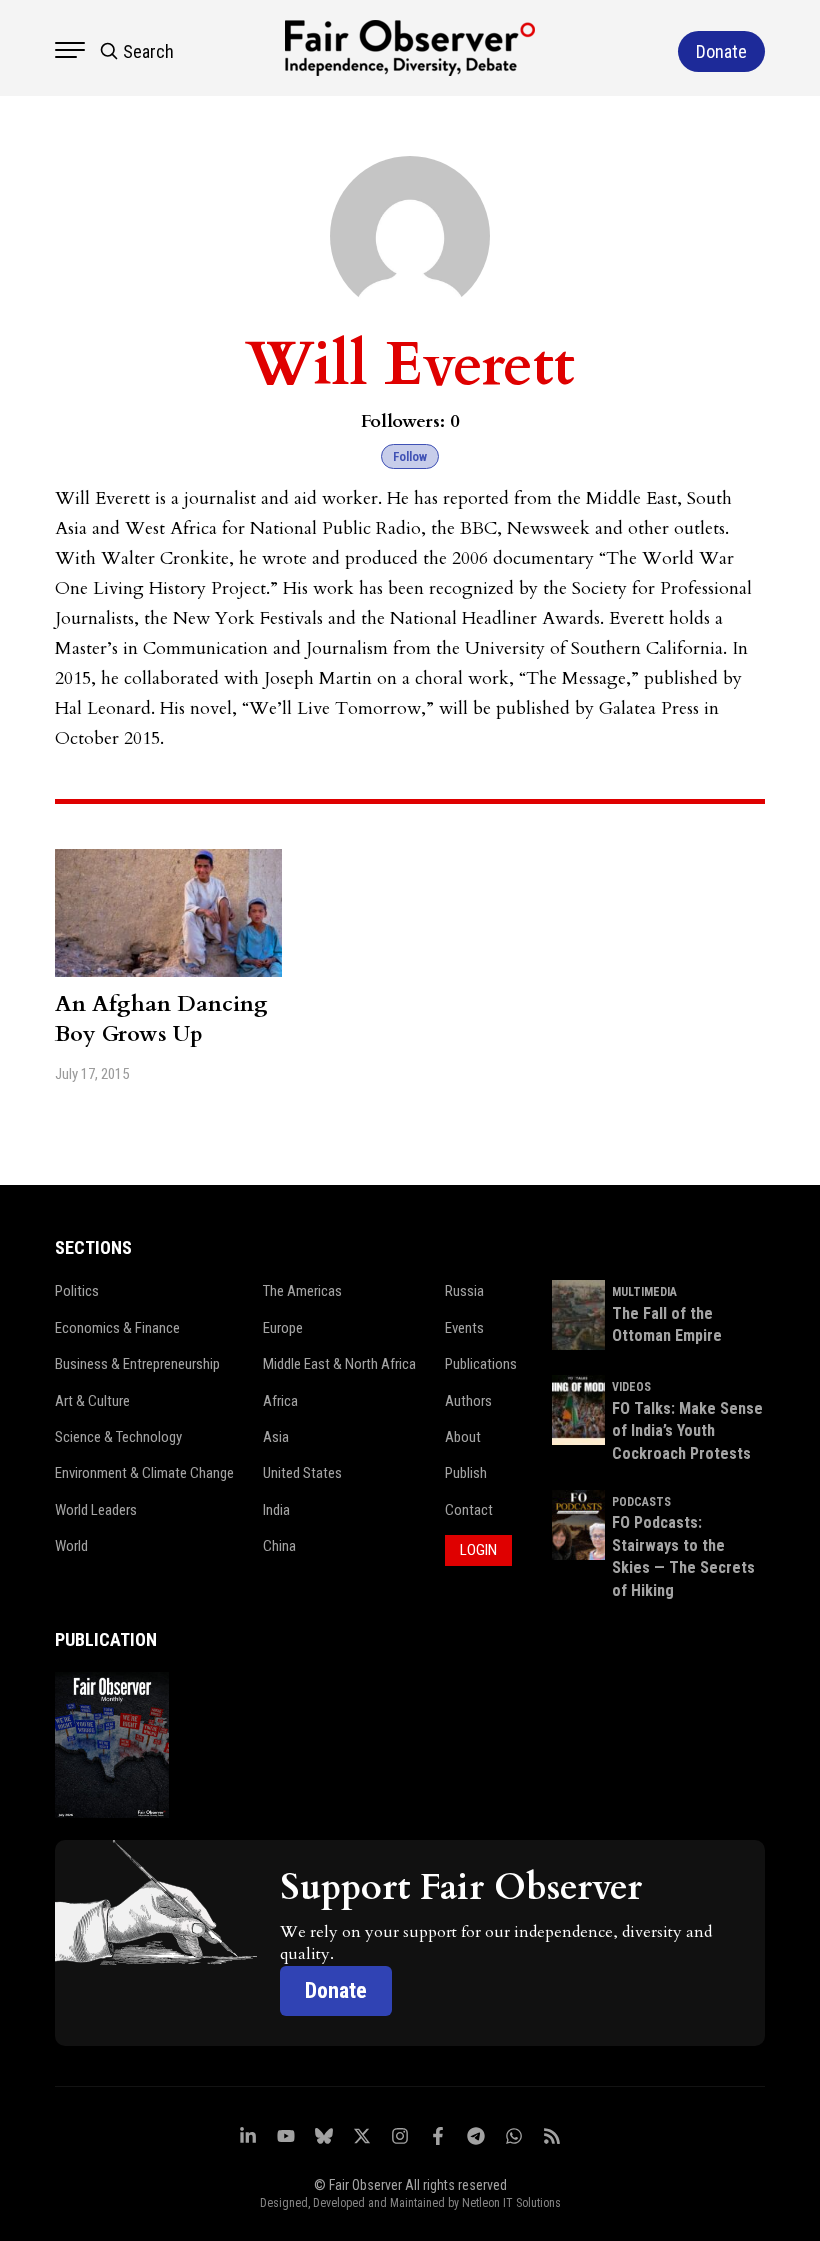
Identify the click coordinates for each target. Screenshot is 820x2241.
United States (302, 1473)
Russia (464, 1291)
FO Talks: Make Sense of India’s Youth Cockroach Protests (687, 1431)
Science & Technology (118, 1437)
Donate (336, 1990)
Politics (77, 1291)
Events (464, 1328)
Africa (280, 1401)
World (71, 1546)
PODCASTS (641, 1502)
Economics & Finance (117, 1328)
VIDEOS (631, 1387)
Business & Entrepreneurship (137, 1364)
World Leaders (96, 1510)
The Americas (302, 1291)
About (463, 1437)
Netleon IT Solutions (511, 2203)
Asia (276, 1437)
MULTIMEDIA (644, 1292)
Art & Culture (92, 1401)
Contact (469, 1510)
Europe (283, 1328)
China (279, 1546)
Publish (466, 1473)
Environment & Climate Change (144, 1473)
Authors (468, 1401)
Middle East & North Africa (339, 1364)
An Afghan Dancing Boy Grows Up (161, 1019)
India (276, 1510)
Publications (481, 1364)
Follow (410, 456)
